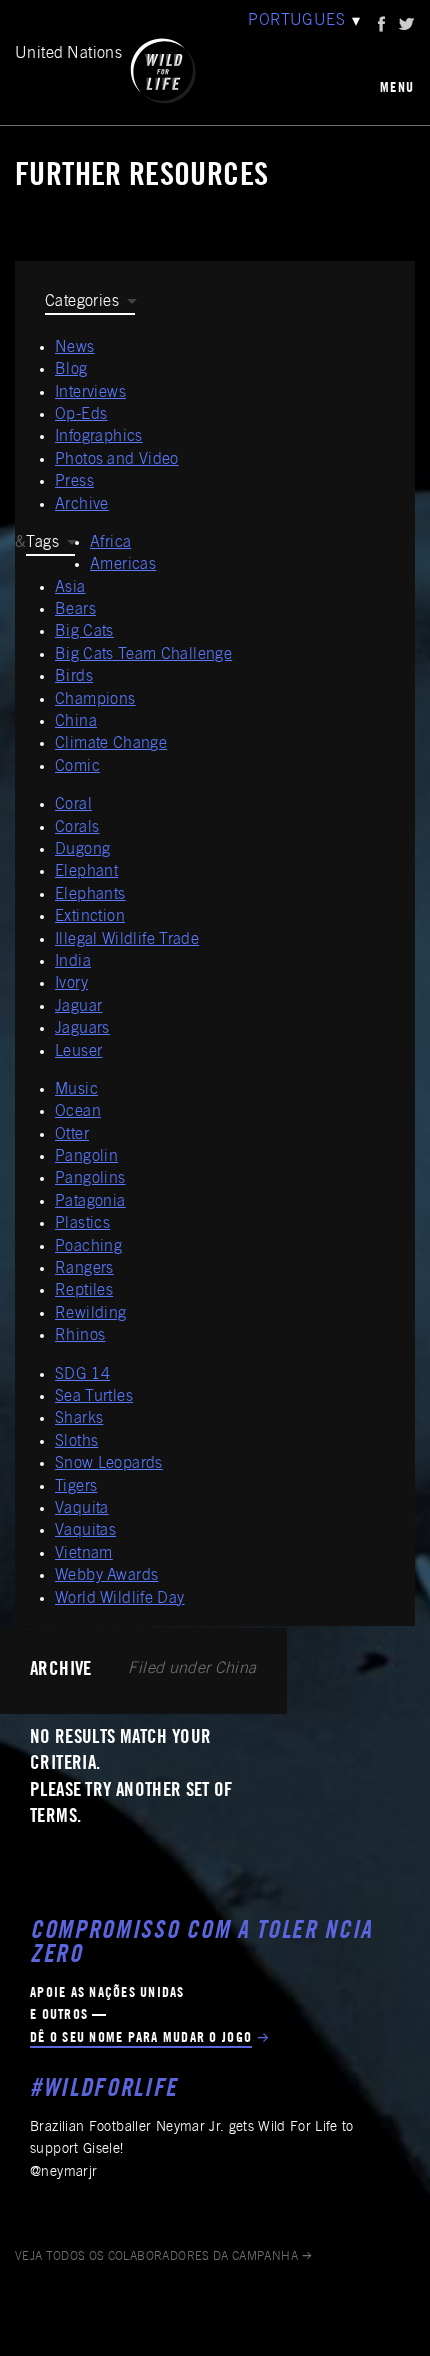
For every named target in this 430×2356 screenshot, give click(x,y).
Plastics (82, 1224)
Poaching (88, 1247)
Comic (77, 767)
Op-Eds (81, 415)
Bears (75, 610)
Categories (82, 302)
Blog (71, 370)
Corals (77, 828)
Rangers (84, 1269)
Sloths (76, 1442)
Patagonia (90, 1202)
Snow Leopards (109, 1464)
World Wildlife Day (120, 1599)
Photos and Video (117, 460)
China (76, 722)
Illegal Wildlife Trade (127, 940)
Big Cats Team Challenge (143, 655)
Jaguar (78, 1007)
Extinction (90, 917)
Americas (123, 565)
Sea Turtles (94, 1397)
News (75, 348)
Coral (73, 805)
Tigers (76, 1487)
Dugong (82, 850)
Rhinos (80, 1336)
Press (74, 482)
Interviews (90, 393)
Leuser (78, 1052)
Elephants (90, 895)
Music (76, 1090)
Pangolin (86, 1157)
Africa (110, 543)
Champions (95, 700)
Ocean (78, 1112)
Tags (42, 543)
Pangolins (90, 1179)
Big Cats (84, 632)
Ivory (71, 984)
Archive (82, 505)
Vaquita (82, 1509)
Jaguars (82, 1029)
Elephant (86, 872)
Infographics (99, 437)
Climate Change (111, 744)
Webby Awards (106, 1576)
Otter (72, 1135)
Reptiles (84, 1291)
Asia (70, 588)
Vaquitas (85, 1531)
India (73, 962)
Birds (74, 677)
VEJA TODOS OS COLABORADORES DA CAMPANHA (156, 2257)
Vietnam (84, 1554)
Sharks (79, 1419)
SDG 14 (82, 1375)
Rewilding (91, 1314)
